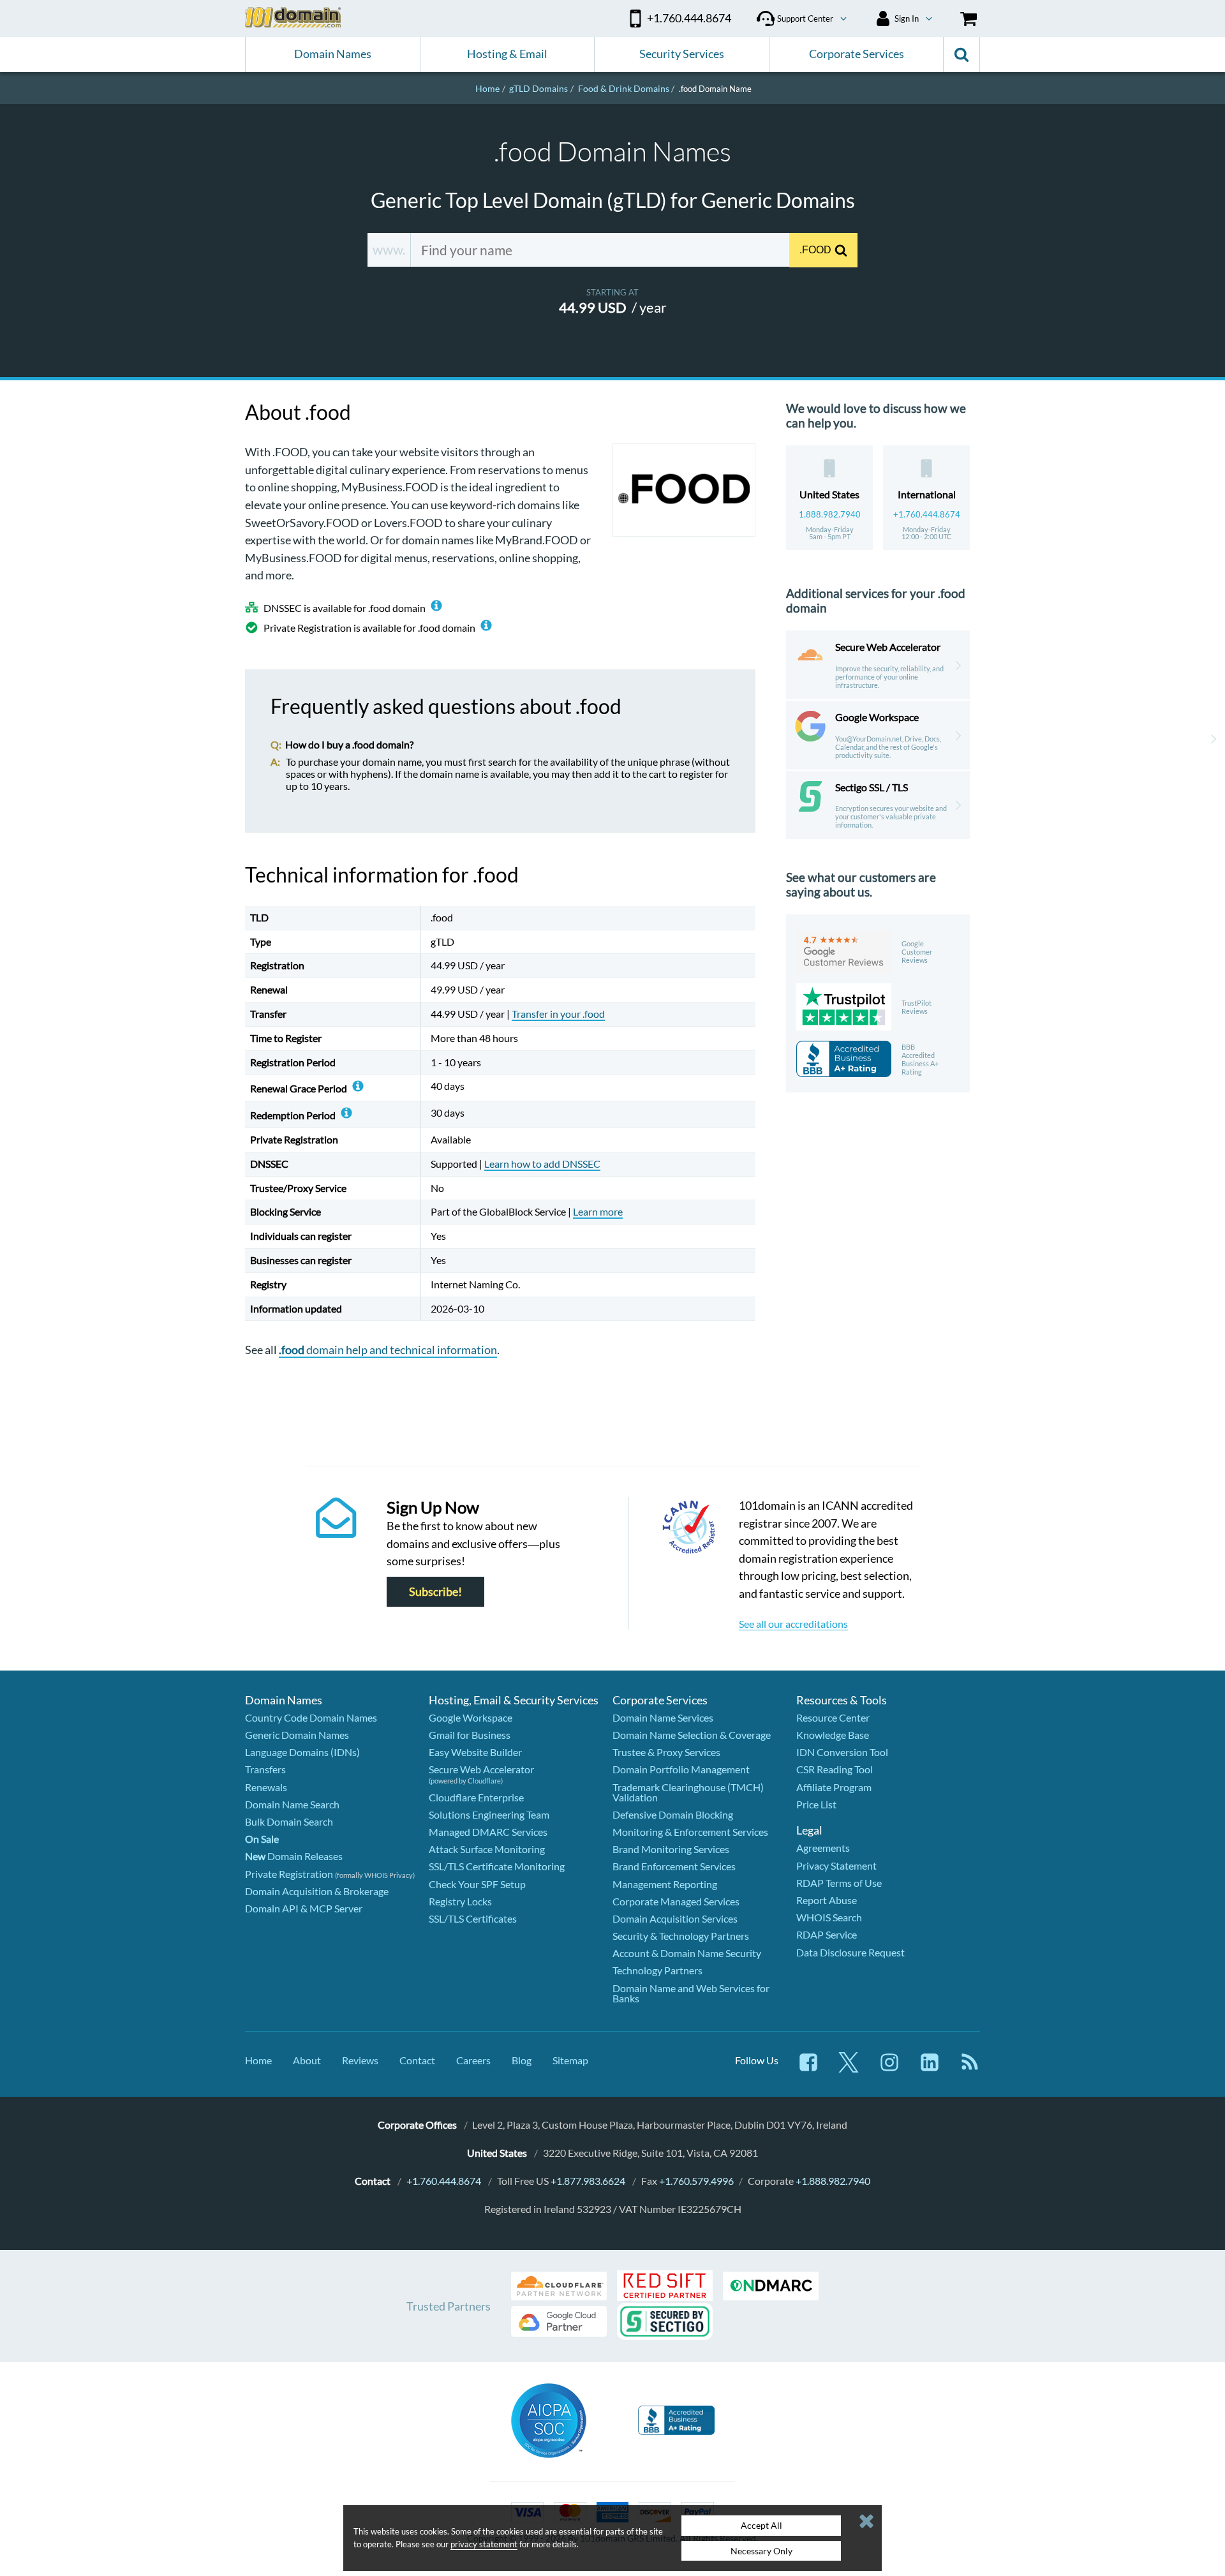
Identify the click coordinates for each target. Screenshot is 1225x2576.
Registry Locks (460, 1901)
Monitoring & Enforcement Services (690, 1832)
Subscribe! (435, 1592)
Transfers (265, 1769)
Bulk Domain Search (289, 1821)
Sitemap (570, 2060)
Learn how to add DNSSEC (542, 1164)
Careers (473, 2060)
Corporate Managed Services (676, 1901)
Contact (417, 2060)
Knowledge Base (833, 1735)
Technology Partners (657, 1970)
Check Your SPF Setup (477, 1884)
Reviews (360, 2060)
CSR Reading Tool (835, 1769)
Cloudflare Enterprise (476, 1797)
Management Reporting (665, 1884)
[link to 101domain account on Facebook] (808, 2068)
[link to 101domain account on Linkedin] (930, 2068)
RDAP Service (827, 1934)
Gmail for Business (470, 1735)
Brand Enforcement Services (674, 1866)
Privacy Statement (836, 1865)
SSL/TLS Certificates (473, 1918)
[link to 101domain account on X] (849, 2068)
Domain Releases (294, 1856)
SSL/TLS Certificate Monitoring (497, 1866)
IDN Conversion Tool (842, 1752)
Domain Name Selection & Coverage (692, 1735)
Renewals (266, 1787)
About (307, 2060)
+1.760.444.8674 (927, 514)
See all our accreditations (793, 1624)
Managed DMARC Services (488, 1832)
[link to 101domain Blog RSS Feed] (970, 2068)
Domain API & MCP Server (304, 1908)
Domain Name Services (663, 1717)
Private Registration (289, 1874)
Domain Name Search (292, 1804)
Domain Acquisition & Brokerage (317, 1891)
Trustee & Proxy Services (666, 1752)
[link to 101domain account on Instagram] (889, 2068)
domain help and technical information (388, 1350)
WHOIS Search (829, 1917)
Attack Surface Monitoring (487, 1849)
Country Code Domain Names (311, 1717)
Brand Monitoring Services (671, 1849)
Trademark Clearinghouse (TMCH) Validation (688, 1792)
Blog (522, 2060)
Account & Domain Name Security (687, 1953)
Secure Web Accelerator (481, 1769)
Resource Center (833, 1717)
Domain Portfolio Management (681, 1769)
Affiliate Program (834, 1787)
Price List (816, 1804)
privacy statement (484, 2544)
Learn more (598, 1211)
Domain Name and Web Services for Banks (691, 1993)
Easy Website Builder (475, 1752)
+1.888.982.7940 (833, 2181)
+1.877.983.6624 (588, 2181)
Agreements (823, 1848)
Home (258, 2060)
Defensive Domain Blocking (673, 1814)
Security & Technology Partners (681, 1936)
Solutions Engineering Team (489, 1814)
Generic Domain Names (297, 1735)
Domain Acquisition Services (675, 1918)
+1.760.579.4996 (696, 2181)
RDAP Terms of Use (839, 1883)
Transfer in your (558, 1014)
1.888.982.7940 (830, 514)
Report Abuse (827, 1900)
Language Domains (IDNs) (302, 1752)
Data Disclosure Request (850, 1952)
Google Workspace (471, 1717)
